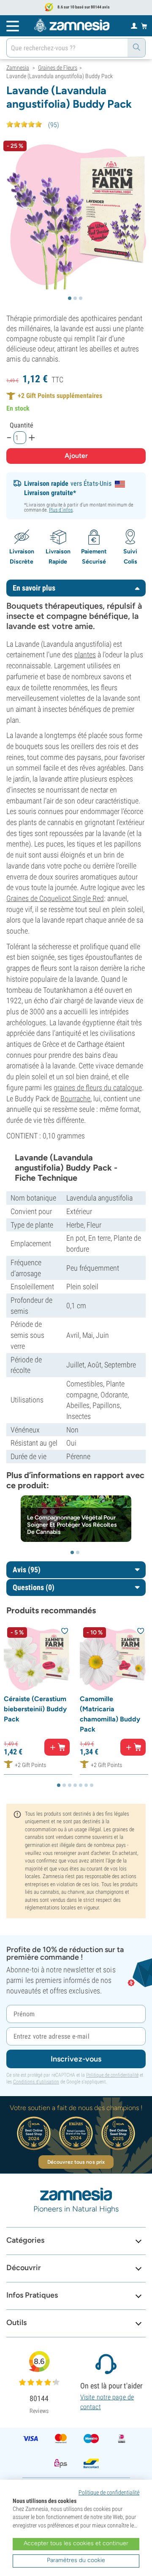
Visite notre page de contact (107, 2402)
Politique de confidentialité (112, 2075)
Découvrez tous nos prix (76, 2162)
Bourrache (75, 1099)
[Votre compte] (134, 25)
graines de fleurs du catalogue (98, 1088)
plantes (85, 655)
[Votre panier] (144, 26)
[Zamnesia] (72, 25)
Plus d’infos (61, 510)
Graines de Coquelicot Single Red (55, 898)
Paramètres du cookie (76, 2560)
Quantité (22, 425)
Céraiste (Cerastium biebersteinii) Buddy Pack (35, 1709)
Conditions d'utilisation (36, 2082)
